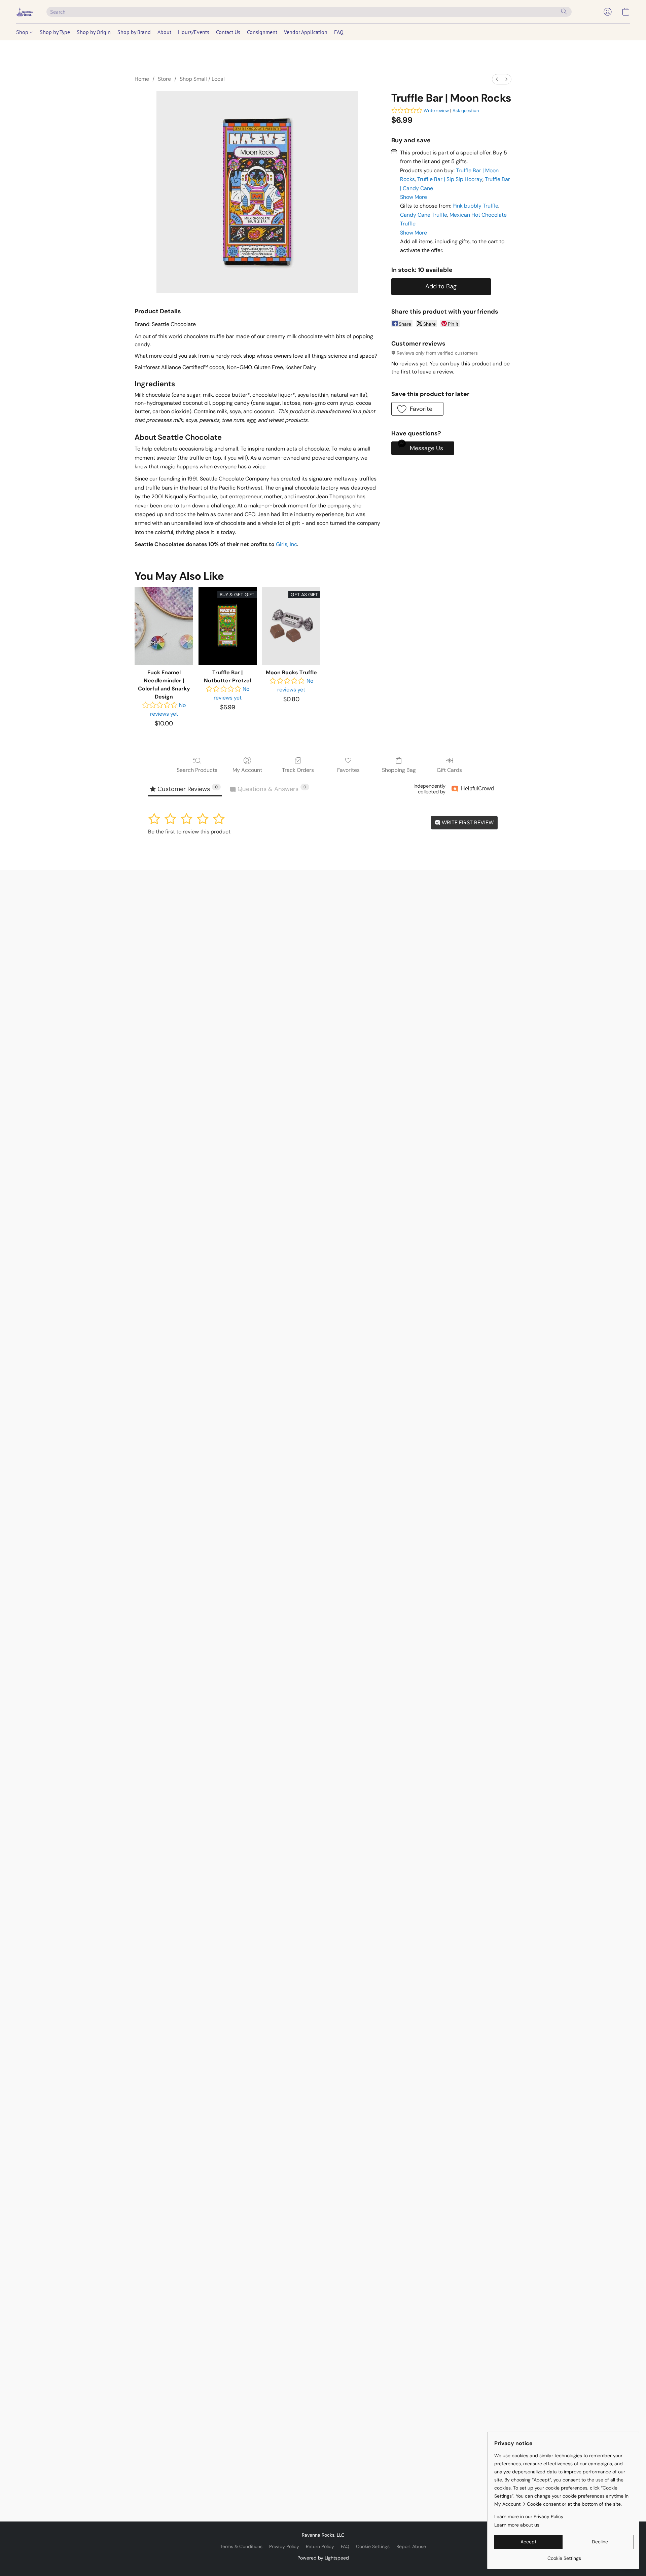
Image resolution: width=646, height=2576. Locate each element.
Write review (436, 111)
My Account (247, 770)
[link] (564, 2556)
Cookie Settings (373, 2546)
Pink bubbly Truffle (475, 206)
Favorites (348, 770)
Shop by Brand (134, 32)
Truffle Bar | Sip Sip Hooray (450, 179)
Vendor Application (306, 32)
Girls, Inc (286, 544)
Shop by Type (55, 32)
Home (142, 79)
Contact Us (228, 32)
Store (164, 79)
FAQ (339, 32)
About (164, 32)
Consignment (262, 32)
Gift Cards (449, 770)
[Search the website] (564, 11)
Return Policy (320, 2546)
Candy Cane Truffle (424, 215)
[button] (25, 12)
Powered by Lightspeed (323, 2558)
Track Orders (298, 770)
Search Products (197, 770)
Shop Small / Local (202, 79)
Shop (23, 32)
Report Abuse (411, 2546)
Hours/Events (194, 32)
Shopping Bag (399, 770)
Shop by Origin (94, 32)
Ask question (466, 111)
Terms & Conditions (241, 2546)
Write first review (467, 822)
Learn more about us (517, 2525)
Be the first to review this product (189, 832)
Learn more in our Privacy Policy (529, 2516)
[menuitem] (497, 79)
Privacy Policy (284, 2546)
